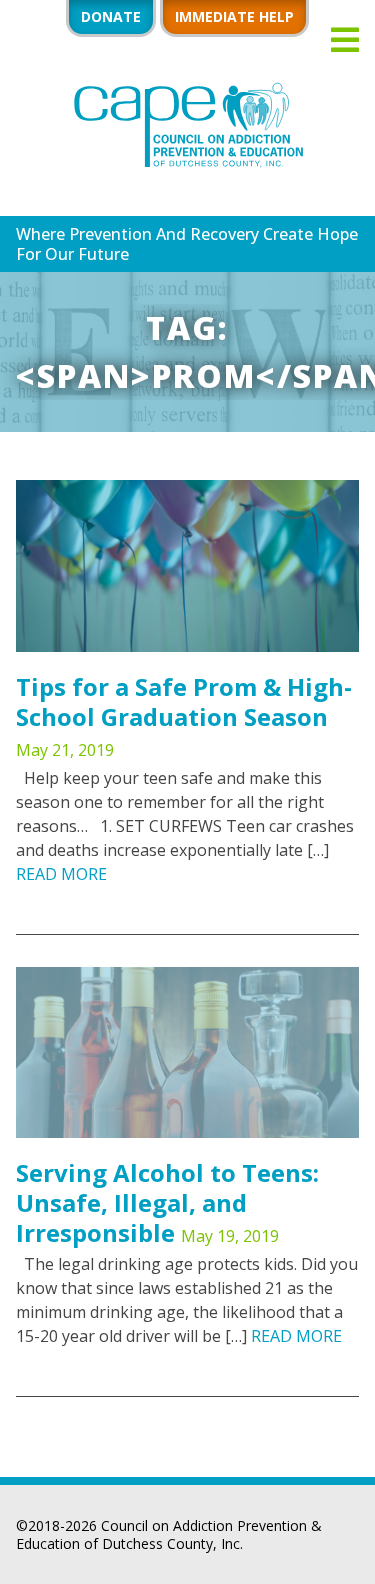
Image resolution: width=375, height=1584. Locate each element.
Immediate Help (234, 16)
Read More (61, 874)
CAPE (188, 126)
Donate (111, 16)
